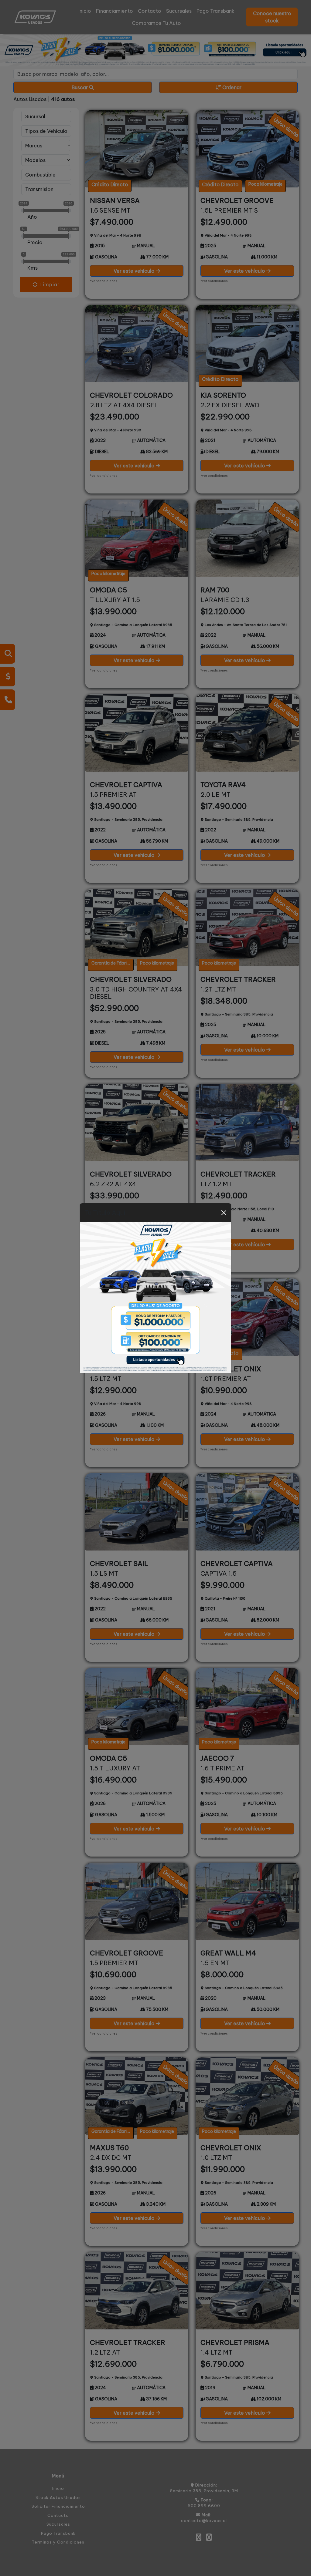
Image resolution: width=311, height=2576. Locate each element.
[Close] (224, 1213)
